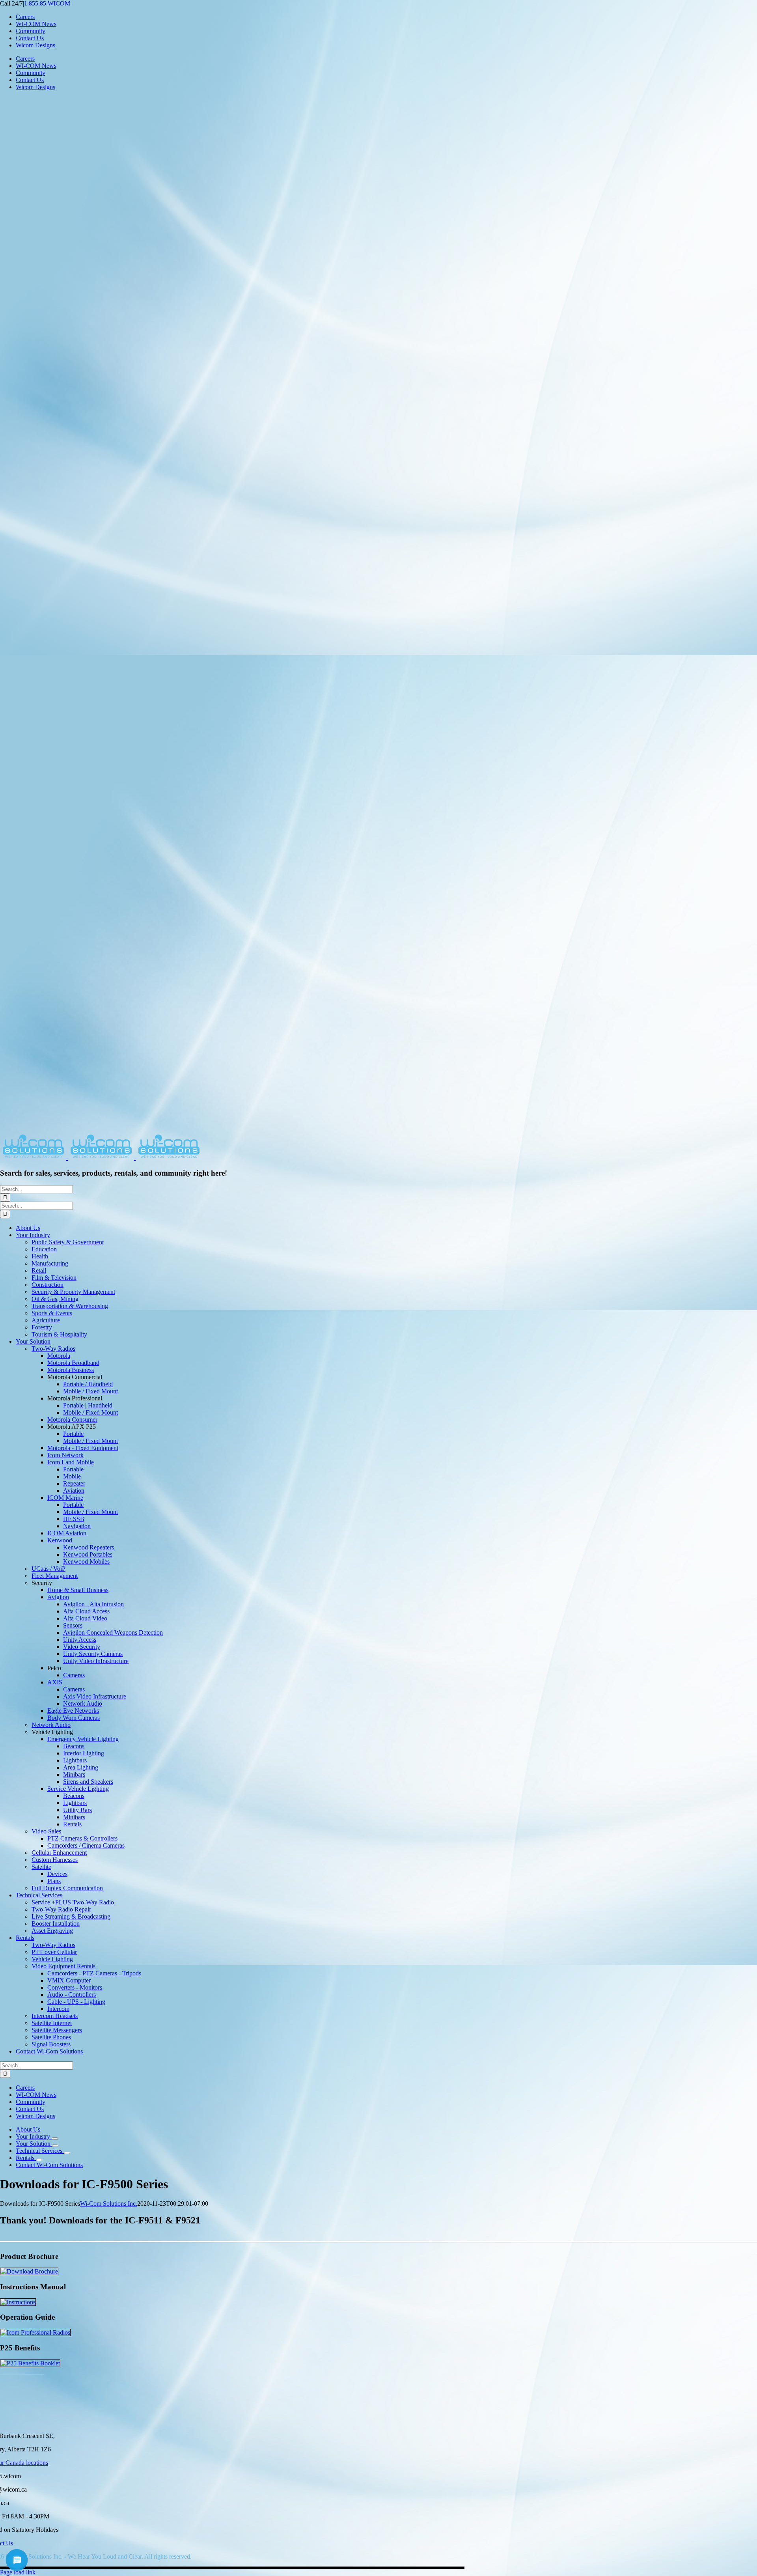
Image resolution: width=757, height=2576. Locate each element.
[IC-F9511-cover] (29, 2271)
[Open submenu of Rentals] (39, 2160)
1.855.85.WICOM (47, 3)
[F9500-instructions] (18, 2302)
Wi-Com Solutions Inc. (109, 2204)
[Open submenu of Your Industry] (55, 2139)
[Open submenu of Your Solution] (55, 2146)
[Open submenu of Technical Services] (67, 2153)
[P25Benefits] (30, 2363)
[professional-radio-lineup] (35, 2332)
